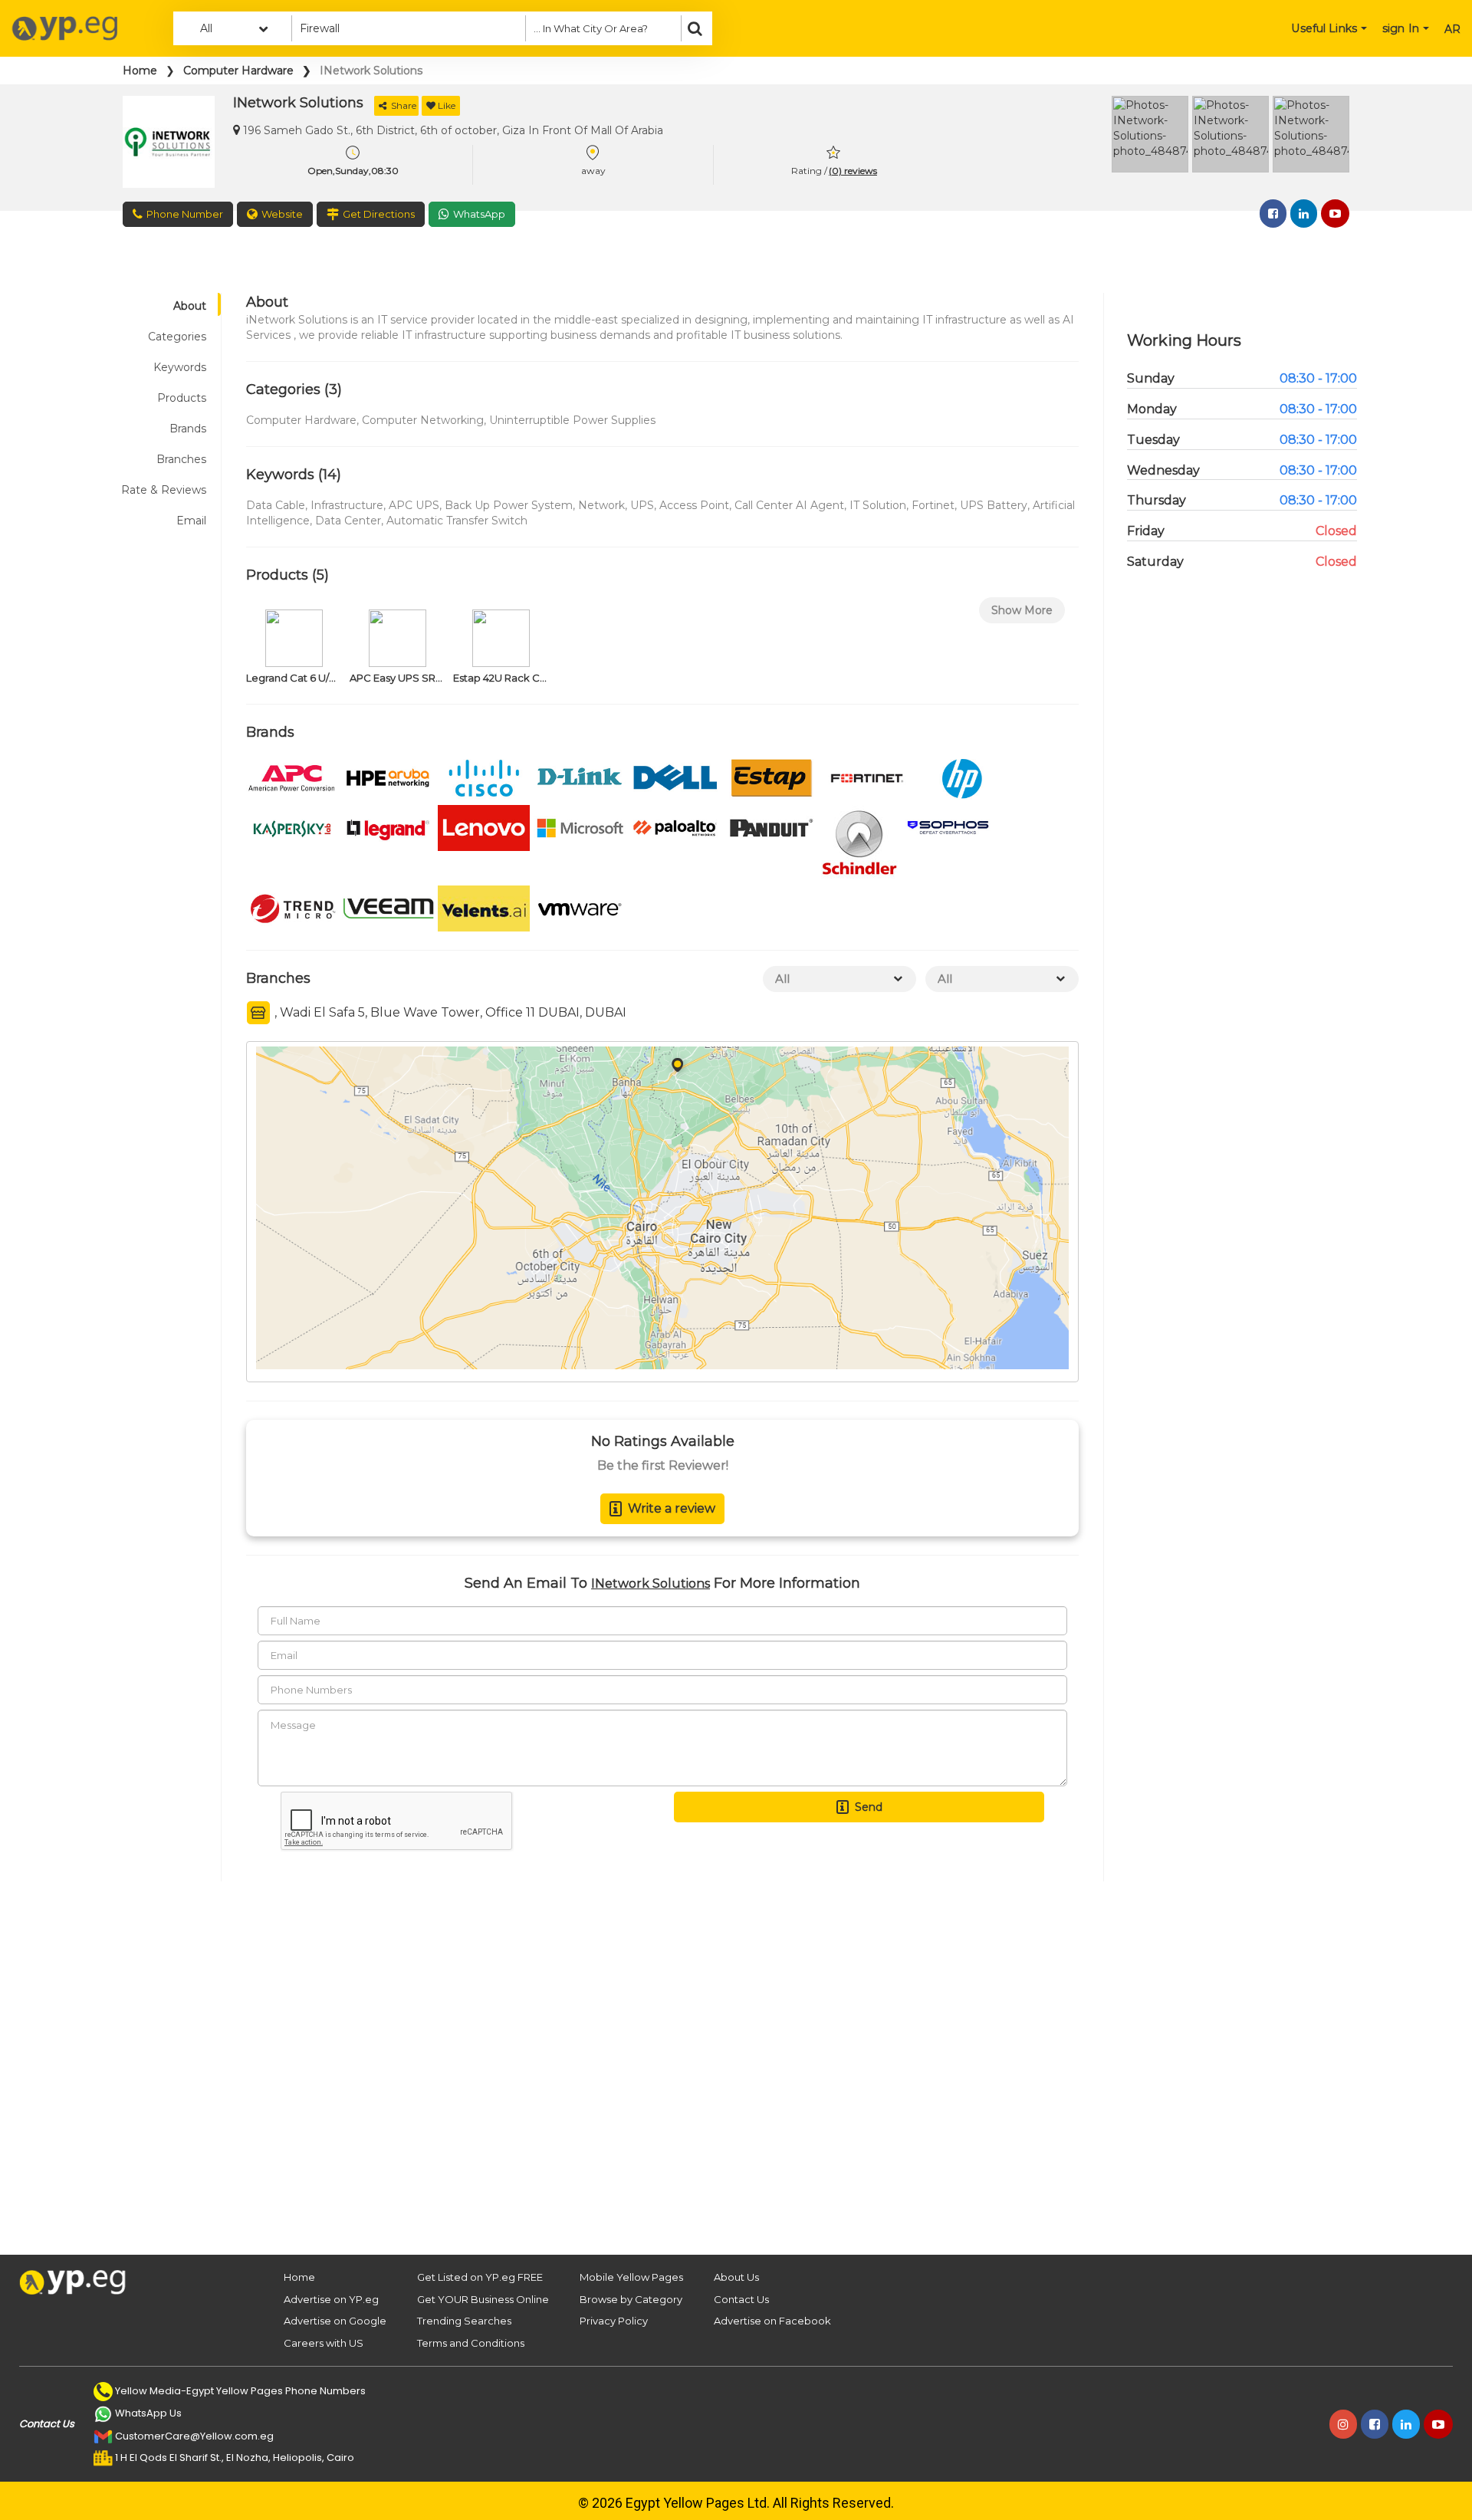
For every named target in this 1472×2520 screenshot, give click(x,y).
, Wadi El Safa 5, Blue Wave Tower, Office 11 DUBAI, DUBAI (449, 1012)
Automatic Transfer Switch (457, 521)
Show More (1022, 610)
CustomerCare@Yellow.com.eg (194, 2436)
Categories (177, 337)
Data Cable (276, 505)
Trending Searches (464, 2321)
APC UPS (414, 505)
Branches (181, 459)
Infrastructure (347, 505)
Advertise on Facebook (772, 2321)
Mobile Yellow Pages (631, 2277)
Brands (188, 429)
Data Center (348, 521)
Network (601, 505)
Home (140, 71)
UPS (642, 505)
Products (182, 398)
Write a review (672, 1508)
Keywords (180, 367)
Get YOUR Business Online (483, 2299)
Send (869, 1807)
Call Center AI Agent (789, 505)
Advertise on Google (335, 2321)
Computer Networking (423, 420)
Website (282, 214)
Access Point (694, 505)
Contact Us (741, 2299)
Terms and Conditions (471, 2343)
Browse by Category (631, 2299)
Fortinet (933, 505)
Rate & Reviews (164, 490)
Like (447, 105)
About (190, 306)
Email (191, 521)
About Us (736, 2277)
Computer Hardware (238, 71)
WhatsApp (479, 214)
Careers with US (324, 2343)
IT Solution (878, 505)
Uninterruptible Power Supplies (572, 420)
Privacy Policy (614, 2321)
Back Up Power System (509, 505)
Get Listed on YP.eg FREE (480, 2277)
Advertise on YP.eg (331, 2299)
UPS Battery (994, 505)
